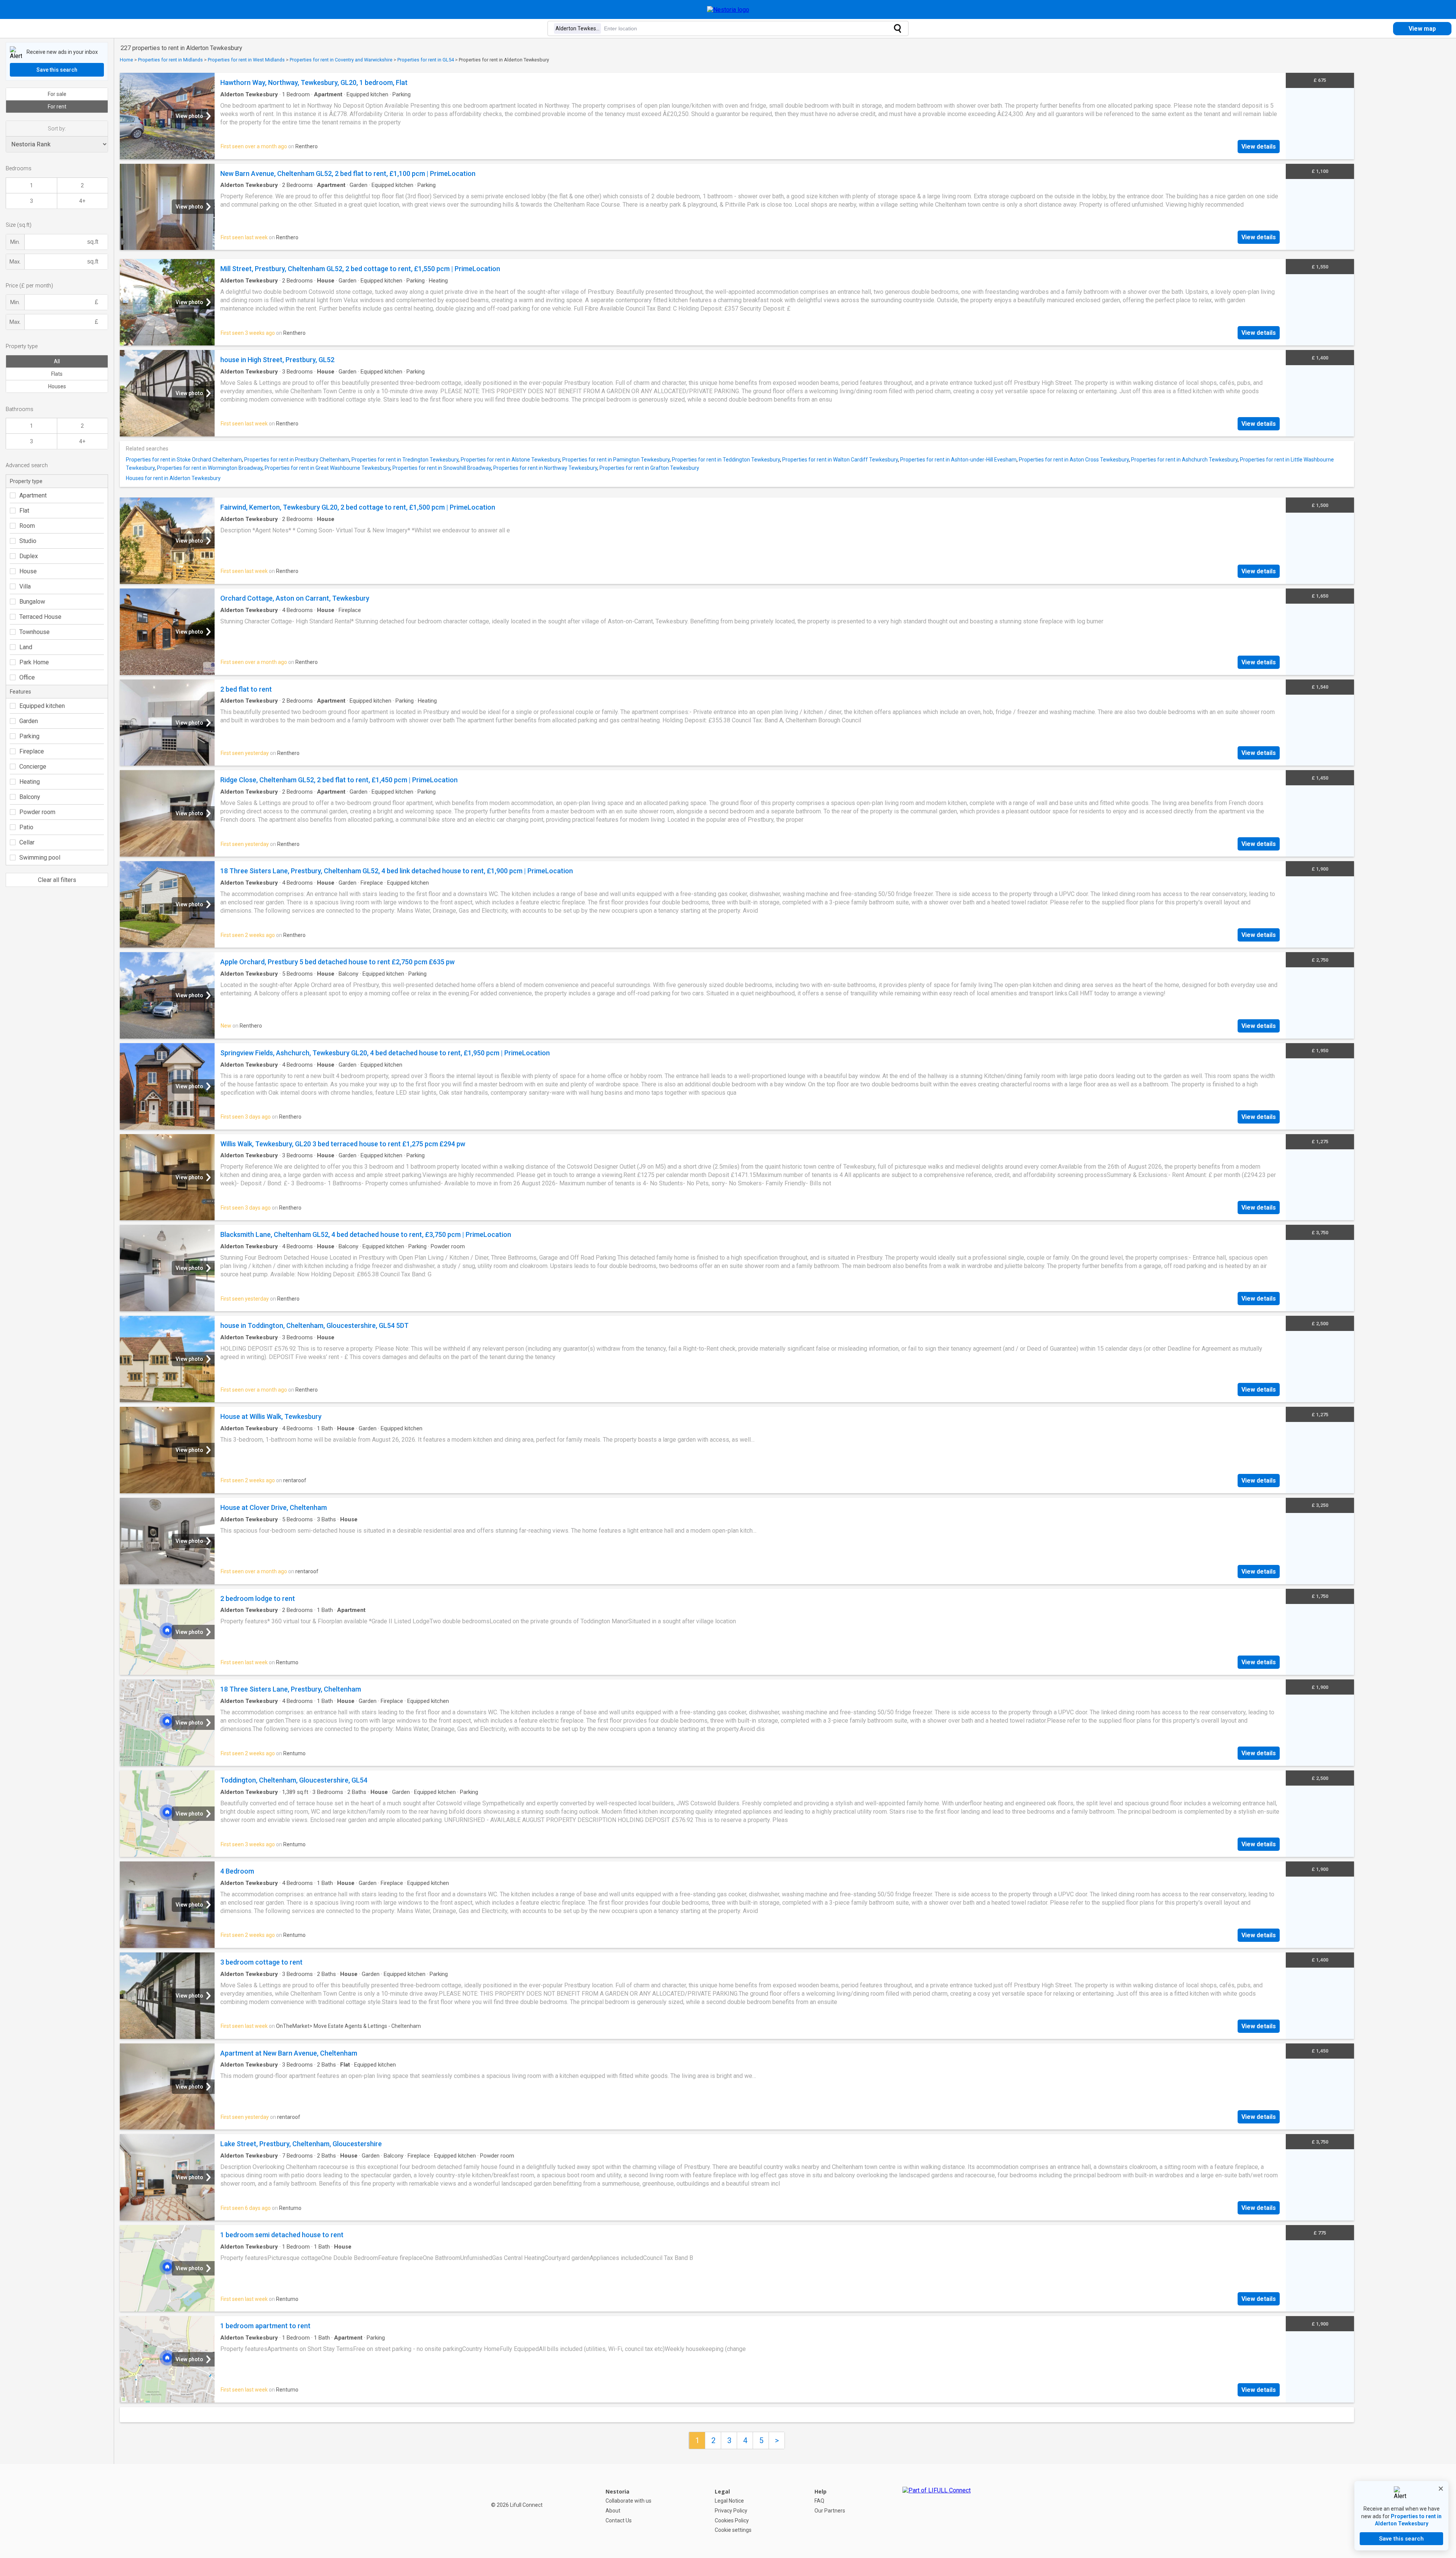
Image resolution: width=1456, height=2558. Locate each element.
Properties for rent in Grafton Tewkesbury (649, 468)
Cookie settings (733, 2530)
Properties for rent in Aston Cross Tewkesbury (1074, 460)
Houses (57, 386)
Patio (26, 827)
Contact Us (619, 2520)
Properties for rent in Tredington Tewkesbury (405, 460)
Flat (24, 511)
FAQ (819, 2501)
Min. (15, 242)
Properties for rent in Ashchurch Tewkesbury (1184, 460)
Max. (15, 262)
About (613, 2511)
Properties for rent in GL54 (426, 60)
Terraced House (40, 617)
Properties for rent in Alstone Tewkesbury (510, 460)
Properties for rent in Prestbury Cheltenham (297, 460)
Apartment (33, 495)
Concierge (33, 767)
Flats (57, 374)
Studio (28, 541)
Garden (29, 721)
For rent (57, 107)
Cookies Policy (732, 2520)
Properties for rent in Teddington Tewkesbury (726, 460)
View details (1259, 147)
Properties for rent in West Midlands (246, 60)
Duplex (29, 556)
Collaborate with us (628, 2501)
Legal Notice (729, 2501)
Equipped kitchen (42, 706)
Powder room (37, 812)
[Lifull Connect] (937, 2511)
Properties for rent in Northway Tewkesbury (545, 468)
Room (27, 526)
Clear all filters (57, 880)
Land (26, 647)
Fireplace (32, 751)
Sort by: (57, 129)
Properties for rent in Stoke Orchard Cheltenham (184, 460)
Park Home (34, 662)
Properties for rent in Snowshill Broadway (442, 468)
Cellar (27, 842)
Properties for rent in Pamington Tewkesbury (616, 460)
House (28, 571)
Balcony (30, 797)
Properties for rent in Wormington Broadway (210, 468)
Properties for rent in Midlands (170, 60)
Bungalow (32, 602)
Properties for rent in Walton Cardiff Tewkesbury (840, 460)
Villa (25, 586)
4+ (82, 201)
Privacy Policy (731, 2511)
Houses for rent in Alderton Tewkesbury (173, 478)
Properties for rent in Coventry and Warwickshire (341, 60)
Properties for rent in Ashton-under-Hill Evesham (958, 460)
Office (27, 677)
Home (126, 60)
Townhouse (35, 632)
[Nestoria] (728, 10)
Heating (30, 782)
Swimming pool (40, 858)
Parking (29, 736)
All (57, 361)
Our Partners (830, 2511)
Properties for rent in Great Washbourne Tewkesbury (327, 468)
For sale (57, 94)
